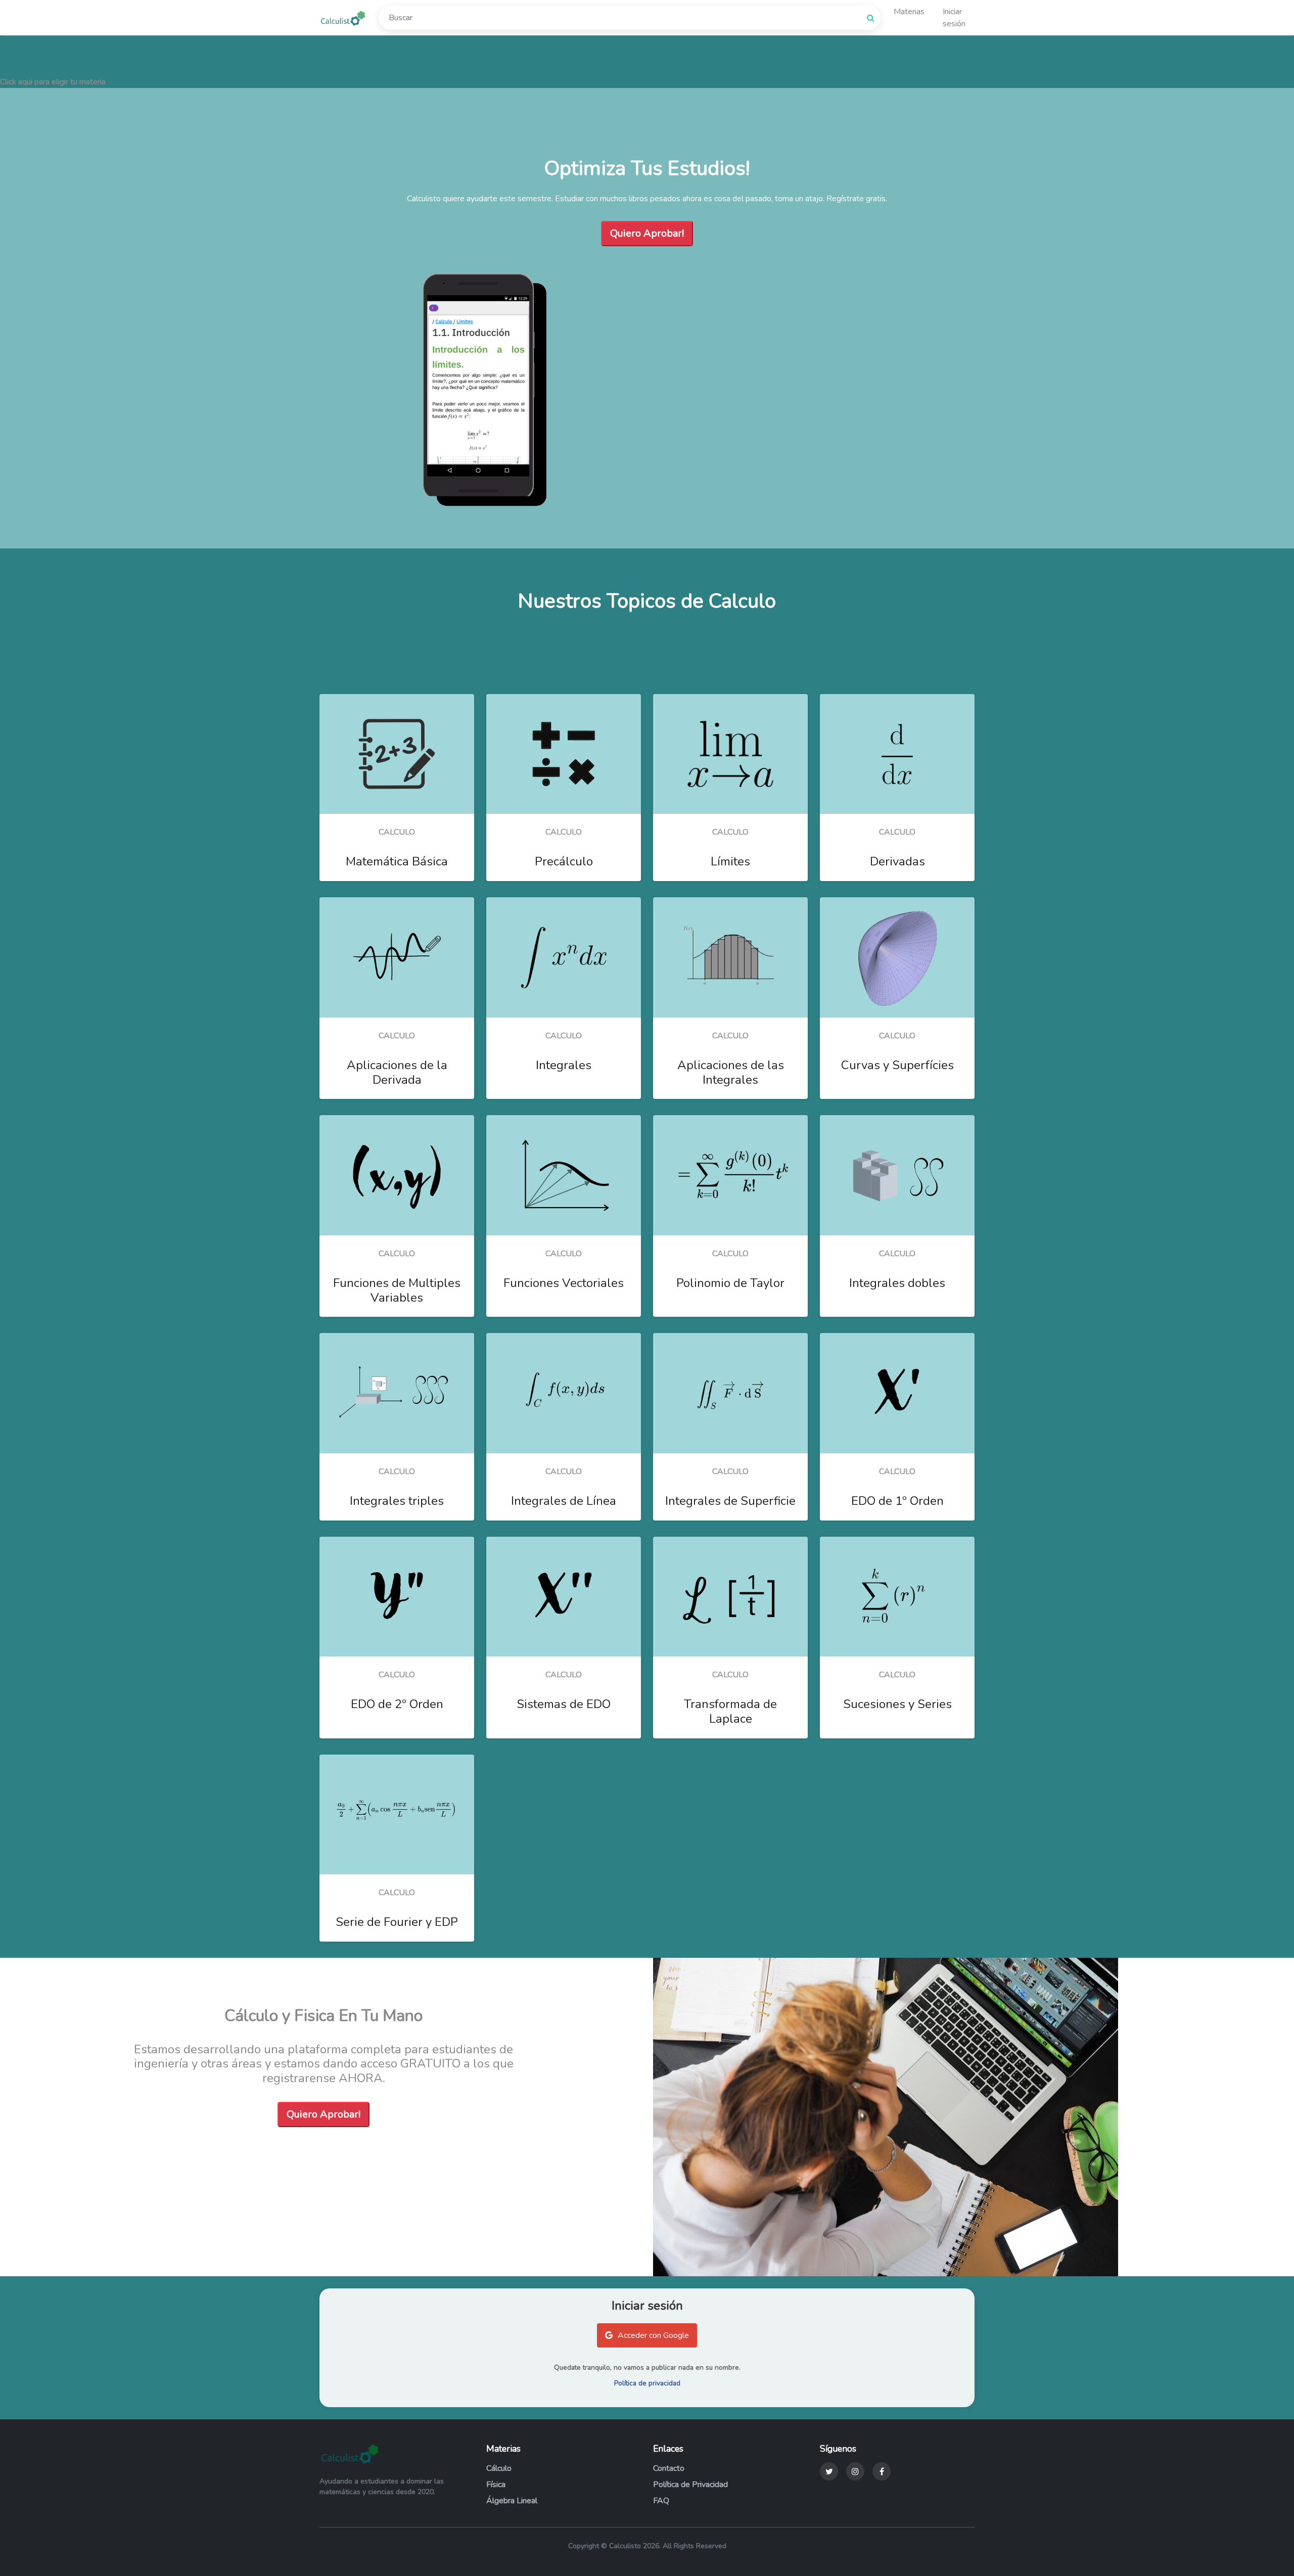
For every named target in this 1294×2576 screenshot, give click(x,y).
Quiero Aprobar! (647, 233)
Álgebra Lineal (512, 2501)
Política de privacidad (647, 2383)
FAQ (661, 2501)
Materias (909, 12)
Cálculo (499, 2468)
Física (496, 2485)
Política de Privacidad (690, 2485)
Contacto (669, 2468)
